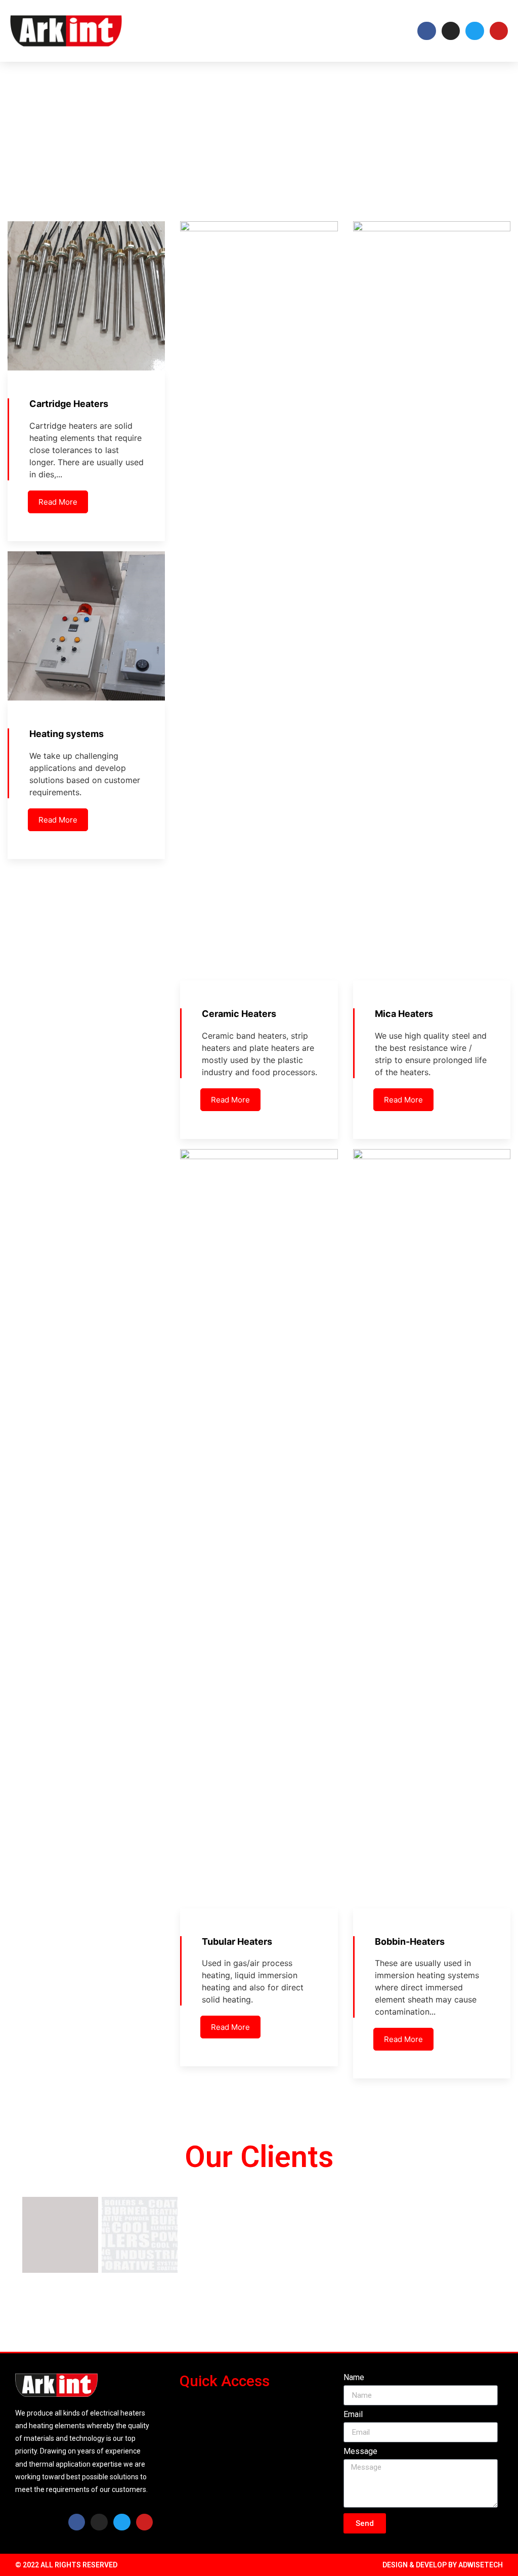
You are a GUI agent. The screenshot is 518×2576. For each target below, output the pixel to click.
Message (360, 2452)
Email (353, 2415)
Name (354, 2378)
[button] (349, 31)
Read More (58, 502)
